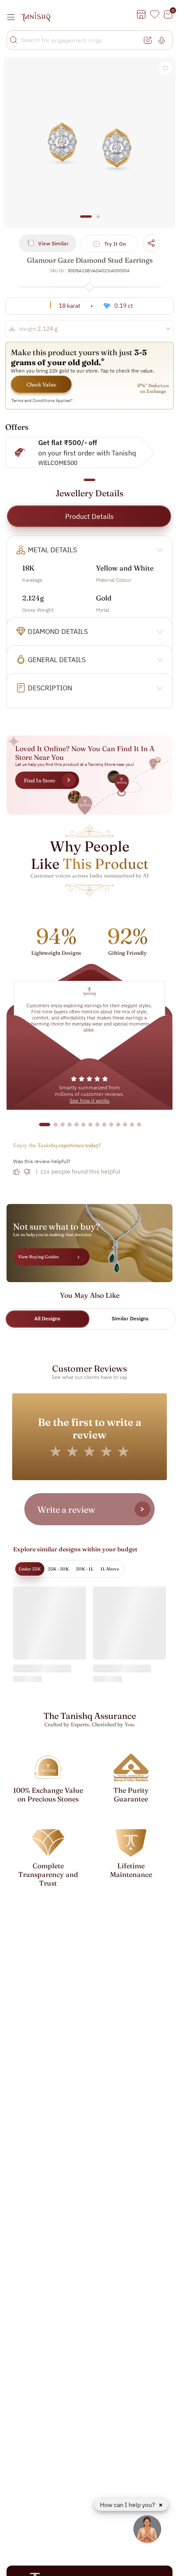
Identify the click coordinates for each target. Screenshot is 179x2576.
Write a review (66, 1509)
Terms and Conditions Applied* (42, 401)
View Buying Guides (39, 1257)
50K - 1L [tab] (85, 1569)
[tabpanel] (89, 143)
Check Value (41, 384)
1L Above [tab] (110, 1569)
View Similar (53, 243)
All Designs (47, 1318)
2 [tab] (98, 221)
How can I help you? (128, 2505)
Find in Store (40, 780)
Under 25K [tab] (30, 1569)
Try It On (115, 244)
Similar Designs (130, 1318)
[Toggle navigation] (13, 17)
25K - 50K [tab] (58, 1569)
